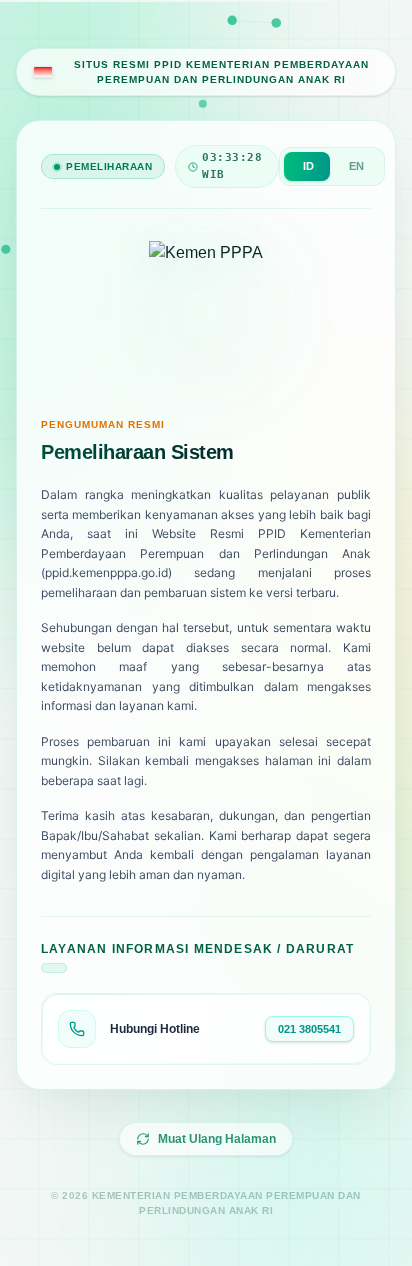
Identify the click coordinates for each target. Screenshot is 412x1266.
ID (308, 166)
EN (356, 166)
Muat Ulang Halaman (217, 1139)
